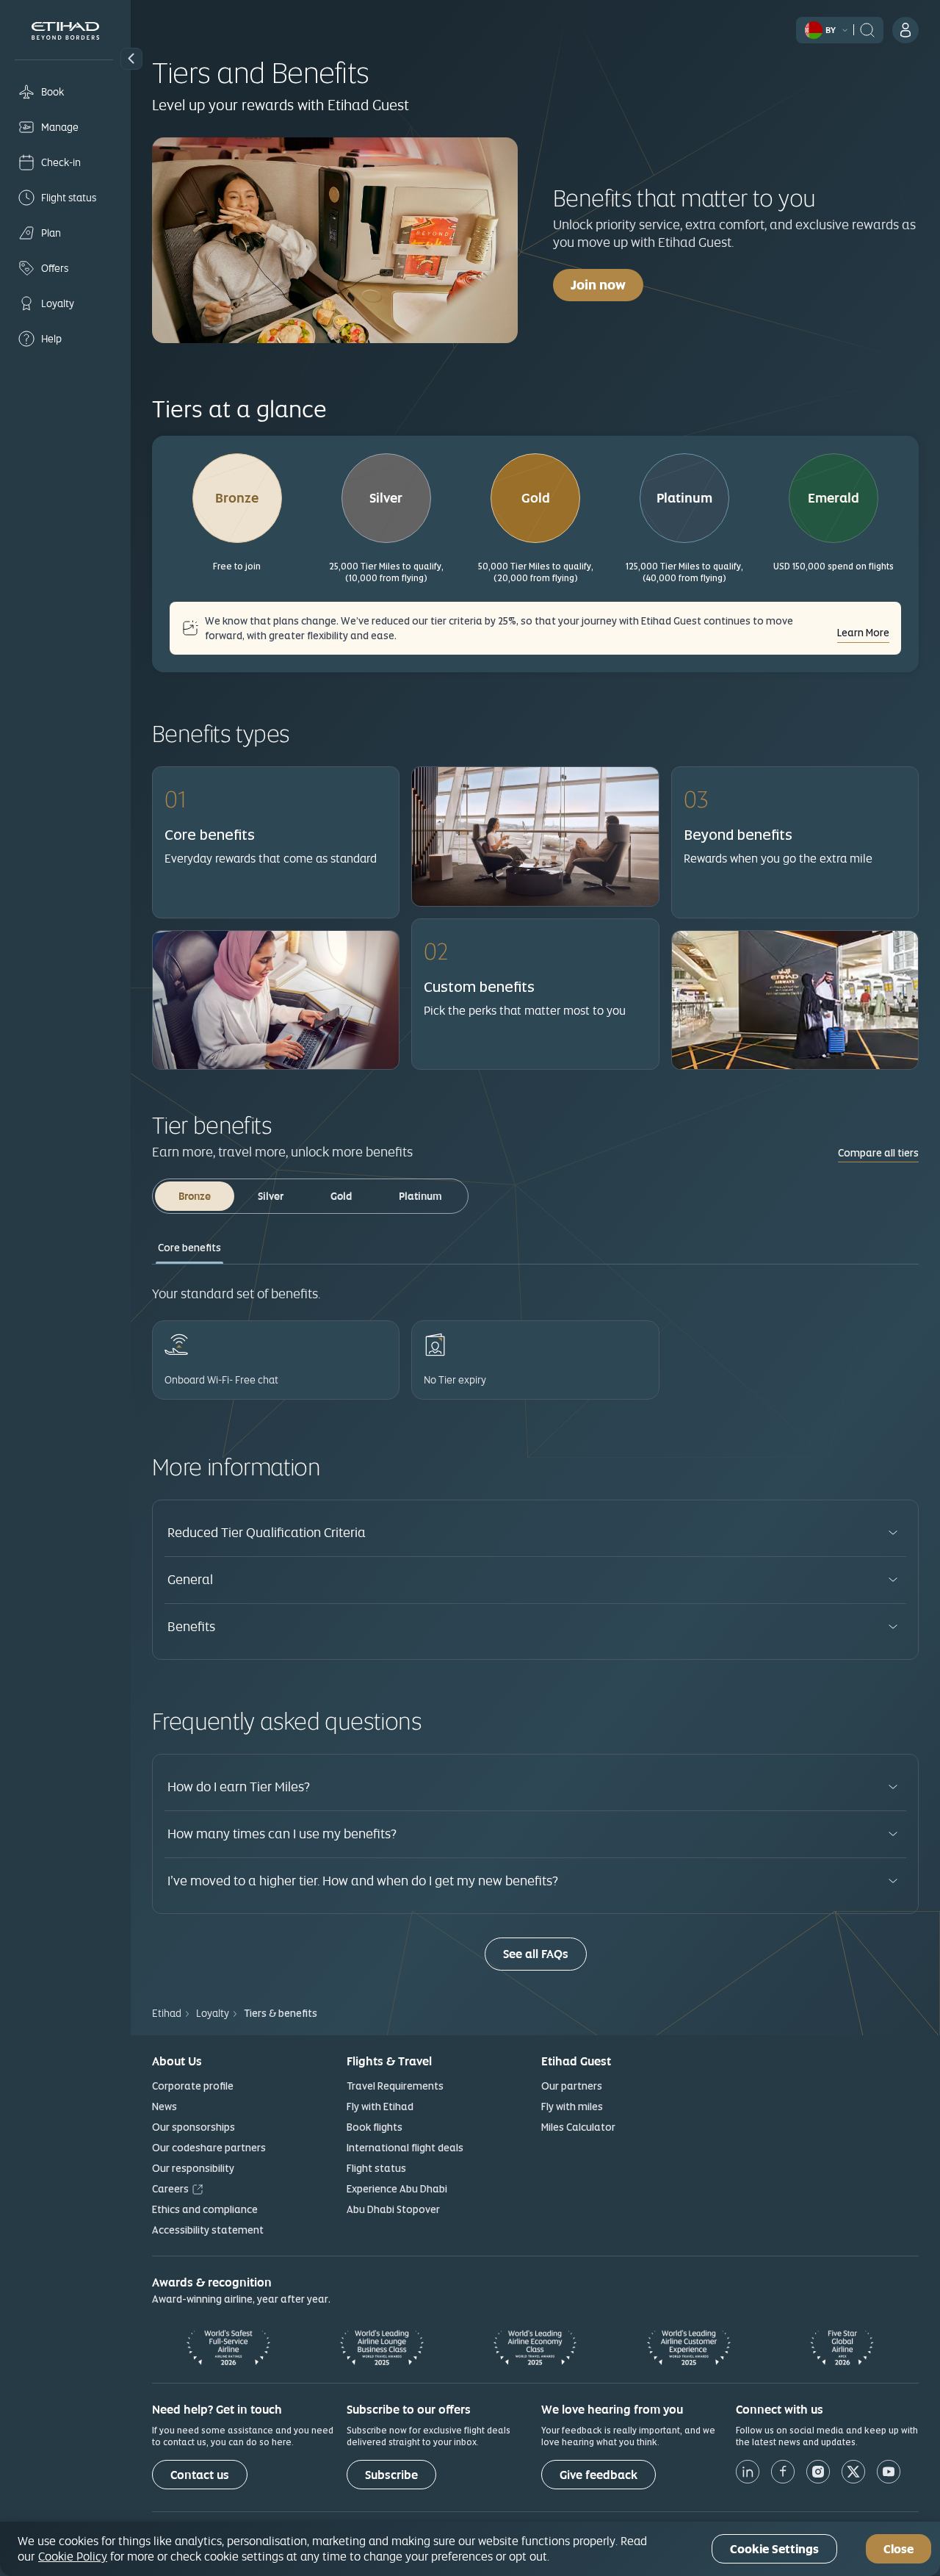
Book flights (375, 2127)
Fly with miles (572, 2107)
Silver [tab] (271, 1196)
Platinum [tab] (420, 1196)
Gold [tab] (341, 1196)
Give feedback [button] (599, 2475)
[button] (131, 59)
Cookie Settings (774, 2549)
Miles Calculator (578, 2127)
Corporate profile (193, 2086)
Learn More (863, 633)
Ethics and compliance (205, 2209)
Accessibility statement (208, 2230)
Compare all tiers (878, 1153)
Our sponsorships (194, 2127)
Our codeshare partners (209, 2148)
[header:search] (867, 29)
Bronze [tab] (195, 1196)
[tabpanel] (535, 1330)
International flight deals (405, 2148)
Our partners (572, 2086)
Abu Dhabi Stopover (393, 2209)
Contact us (200, 2475)
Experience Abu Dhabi (397, 2189)
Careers (170, 2189)
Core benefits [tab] (189, 1248)
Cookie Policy (73, 2556)
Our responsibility (193, 2168)
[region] (470, 2549)
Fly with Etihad (380, 2107)
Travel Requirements (395, 2086)
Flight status (376, 2168)
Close (899, 2549)
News (164, 2107)
